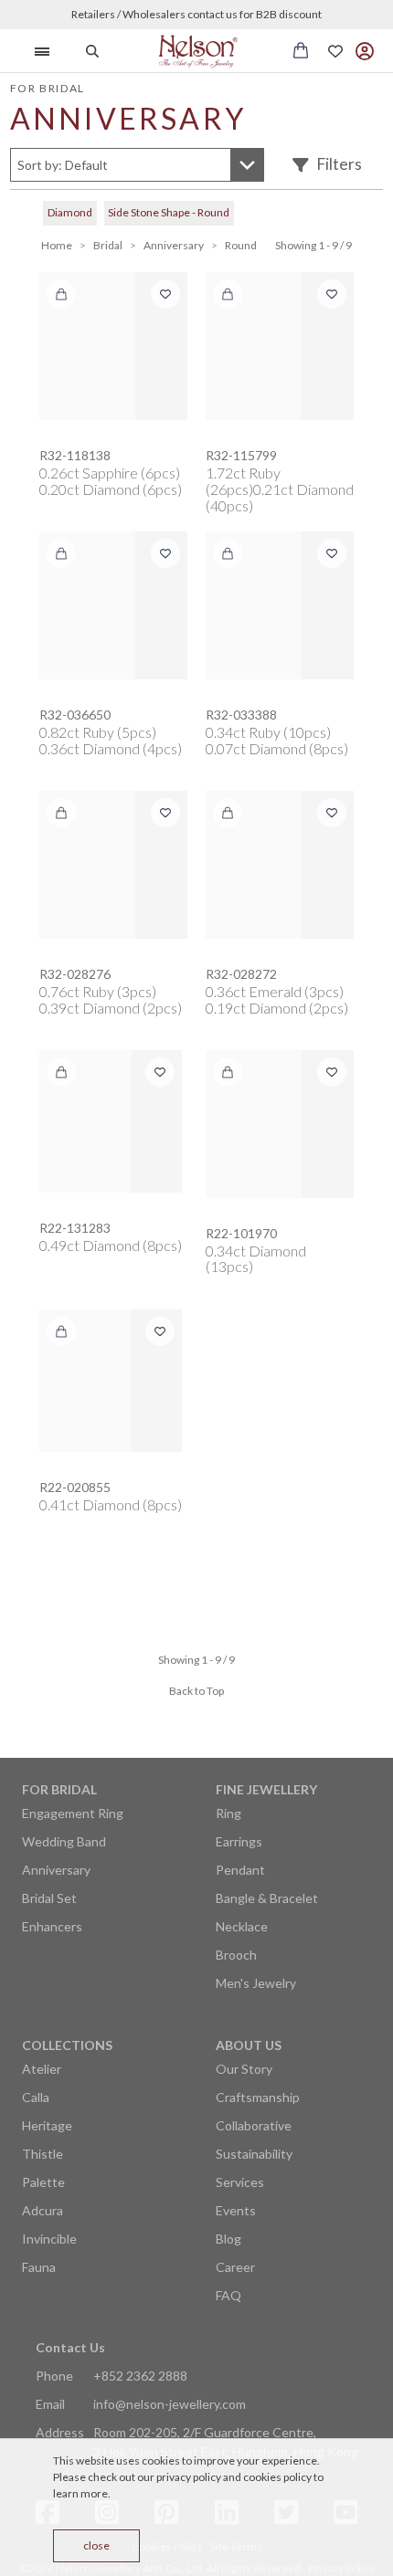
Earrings (239, 1841)
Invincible (49, 2239)
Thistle (42, 2154)
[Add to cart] (61, 294)
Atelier (42, 2069)
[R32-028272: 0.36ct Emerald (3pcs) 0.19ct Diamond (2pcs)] (280, 865)
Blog (228, 2239)
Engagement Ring (73, 1813)
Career (235, 2267)
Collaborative (254, 2125)
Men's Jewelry (256, 1983)
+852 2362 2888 (140, 2376)
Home (57, 245)
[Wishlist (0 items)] (335, 51)
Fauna (39, 2267)
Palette (43, 2182)
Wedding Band (64, 1841)
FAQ (228, 2295)
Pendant (240, 1870)
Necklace (242, 1926)
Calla (36, 2097)
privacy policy (189, 2477)
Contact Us (70, 2347)
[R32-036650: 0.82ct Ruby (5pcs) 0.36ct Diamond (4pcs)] (113, 605)
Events (236, 2210)
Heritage (47, 2125)
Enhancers (52, 1926)
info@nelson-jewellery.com (170, 2404)
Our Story (244, 2069)
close (96, 2545)
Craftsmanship (258, 2097)
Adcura (42, 2210)
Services (240, 2182)
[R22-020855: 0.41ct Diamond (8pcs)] (111, 1381)
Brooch (236, 1955)
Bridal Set (49, 1898)
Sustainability (254, 2154)
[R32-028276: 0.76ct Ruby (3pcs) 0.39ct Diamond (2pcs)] (113, 865)
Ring (228, 1813)
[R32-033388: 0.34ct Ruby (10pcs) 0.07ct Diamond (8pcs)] (280, 605)
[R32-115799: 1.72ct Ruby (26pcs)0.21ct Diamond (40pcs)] (280, 346)
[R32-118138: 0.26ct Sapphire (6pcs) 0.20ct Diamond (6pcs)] (113, 346)
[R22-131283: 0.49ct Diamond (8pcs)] (111, 1121)
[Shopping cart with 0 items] (301, 50)
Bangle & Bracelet (267, 1898)
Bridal (108, 245)
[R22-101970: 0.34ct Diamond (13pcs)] (280, 1124)
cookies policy (277, 2477)
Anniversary (174, 245)
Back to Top (196, 1691)
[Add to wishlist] (165, 294)
